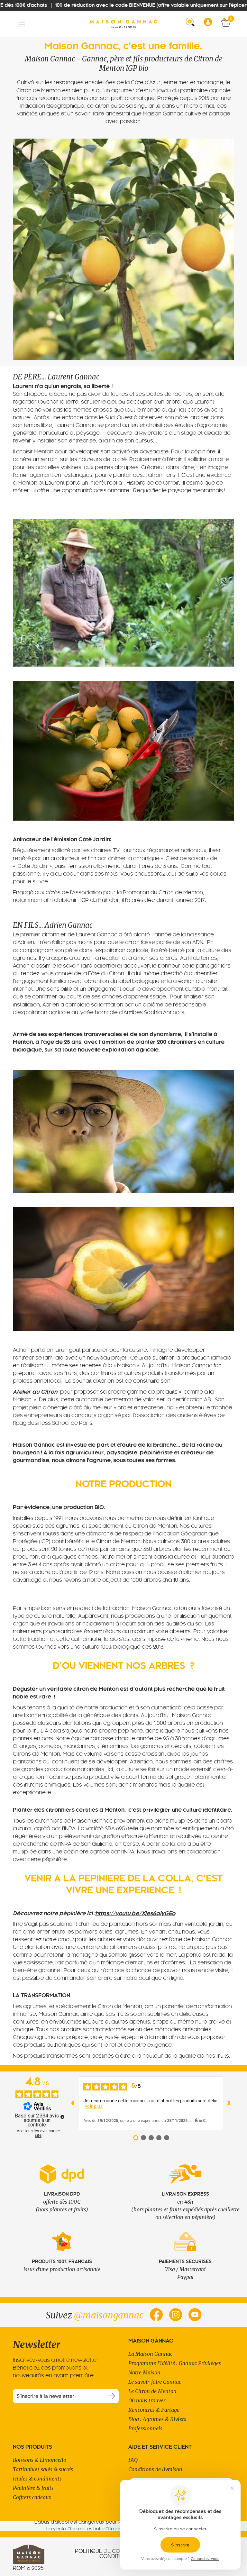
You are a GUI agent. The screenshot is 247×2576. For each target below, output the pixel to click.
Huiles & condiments (37, 2479)
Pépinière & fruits (33, 2488)
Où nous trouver (147, 2400)
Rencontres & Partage (154, 2410)
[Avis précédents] (73, 2103)
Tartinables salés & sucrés (43, 2469)
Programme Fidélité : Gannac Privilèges (175, 2363)
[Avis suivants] (229, 2103)
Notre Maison (144, 2372)
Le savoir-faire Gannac (155, 2382)
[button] (22, 24)
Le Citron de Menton (152, 2391)
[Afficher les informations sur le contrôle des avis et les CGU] (62, 2117)
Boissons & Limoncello (40, 2460)
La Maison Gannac (150, 2354)
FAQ (133, 2460)
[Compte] (210, 24)
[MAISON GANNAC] (123, 24)
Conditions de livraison (155, 2469)
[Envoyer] (111, 2396)
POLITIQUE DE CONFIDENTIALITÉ (116, 2552)
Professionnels (145, 2428)
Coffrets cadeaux (32, 2497)
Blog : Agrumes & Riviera (157, 2419)
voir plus (94, 2106)
